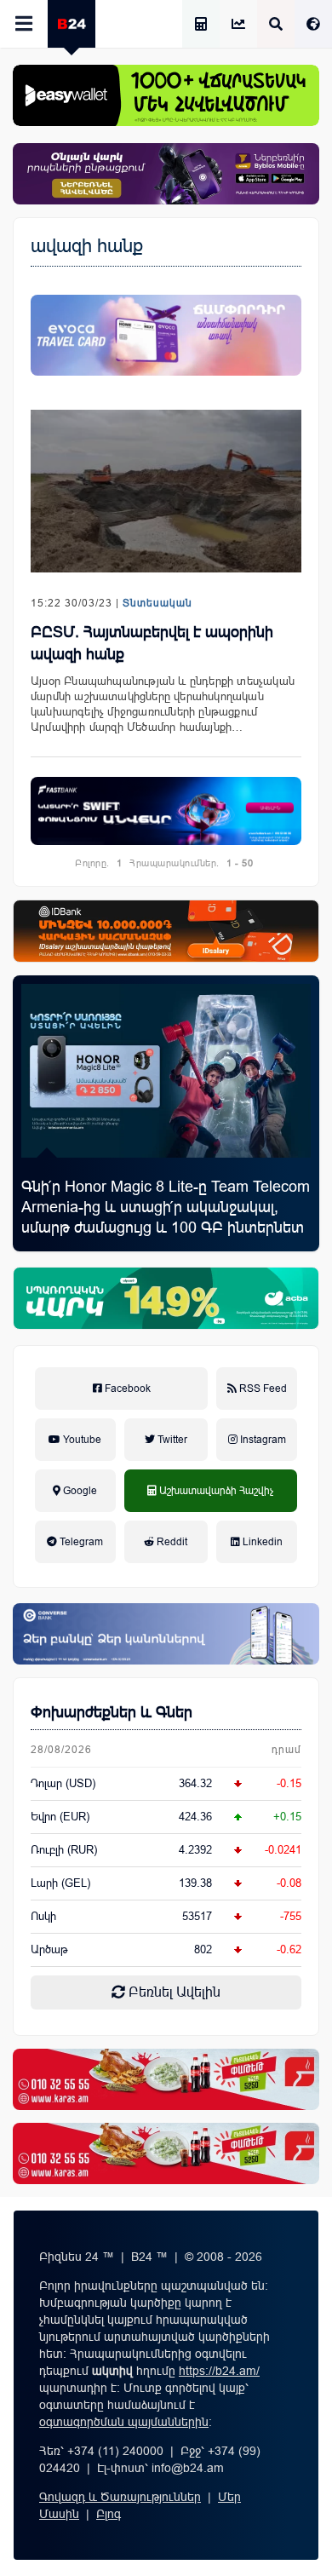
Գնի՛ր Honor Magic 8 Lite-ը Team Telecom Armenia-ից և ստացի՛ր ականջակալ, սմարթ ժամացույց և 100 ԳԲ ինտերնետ (166, 1207)
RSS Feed (262, 1389)
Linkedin (261, 1542)
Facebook (126, 1389)
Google (79, 1491)
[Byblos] (166, 174)
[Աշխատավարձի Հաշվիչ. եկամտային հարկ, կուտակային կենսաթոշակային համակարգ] (201, 25)
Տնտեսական (157, 603)
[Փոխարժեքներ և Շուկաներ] (238, 25)
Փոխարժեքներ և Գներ (112, 1712)
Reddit (171, 1542)
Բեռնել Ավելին (173, 1992)
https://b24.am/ (219, 2371)
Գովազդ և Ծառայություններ (120, 2497)
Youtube (81, 1440)
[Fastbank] (166, 811)
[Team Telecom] (166, 335)
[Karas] (166, 2079)
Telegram (80, 1542)
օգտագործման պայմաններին (124, 2422)
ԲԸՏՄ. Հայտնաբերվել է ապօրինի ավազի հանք (152, 643)
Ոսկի (43, 1916)
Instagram (262, 1440)
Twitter (171, 1440)
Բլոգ (109, 2514)
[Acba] (166, 1298)
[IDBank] (166, 931)
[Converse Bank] (166, 1634)
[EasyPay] (166, 95)
